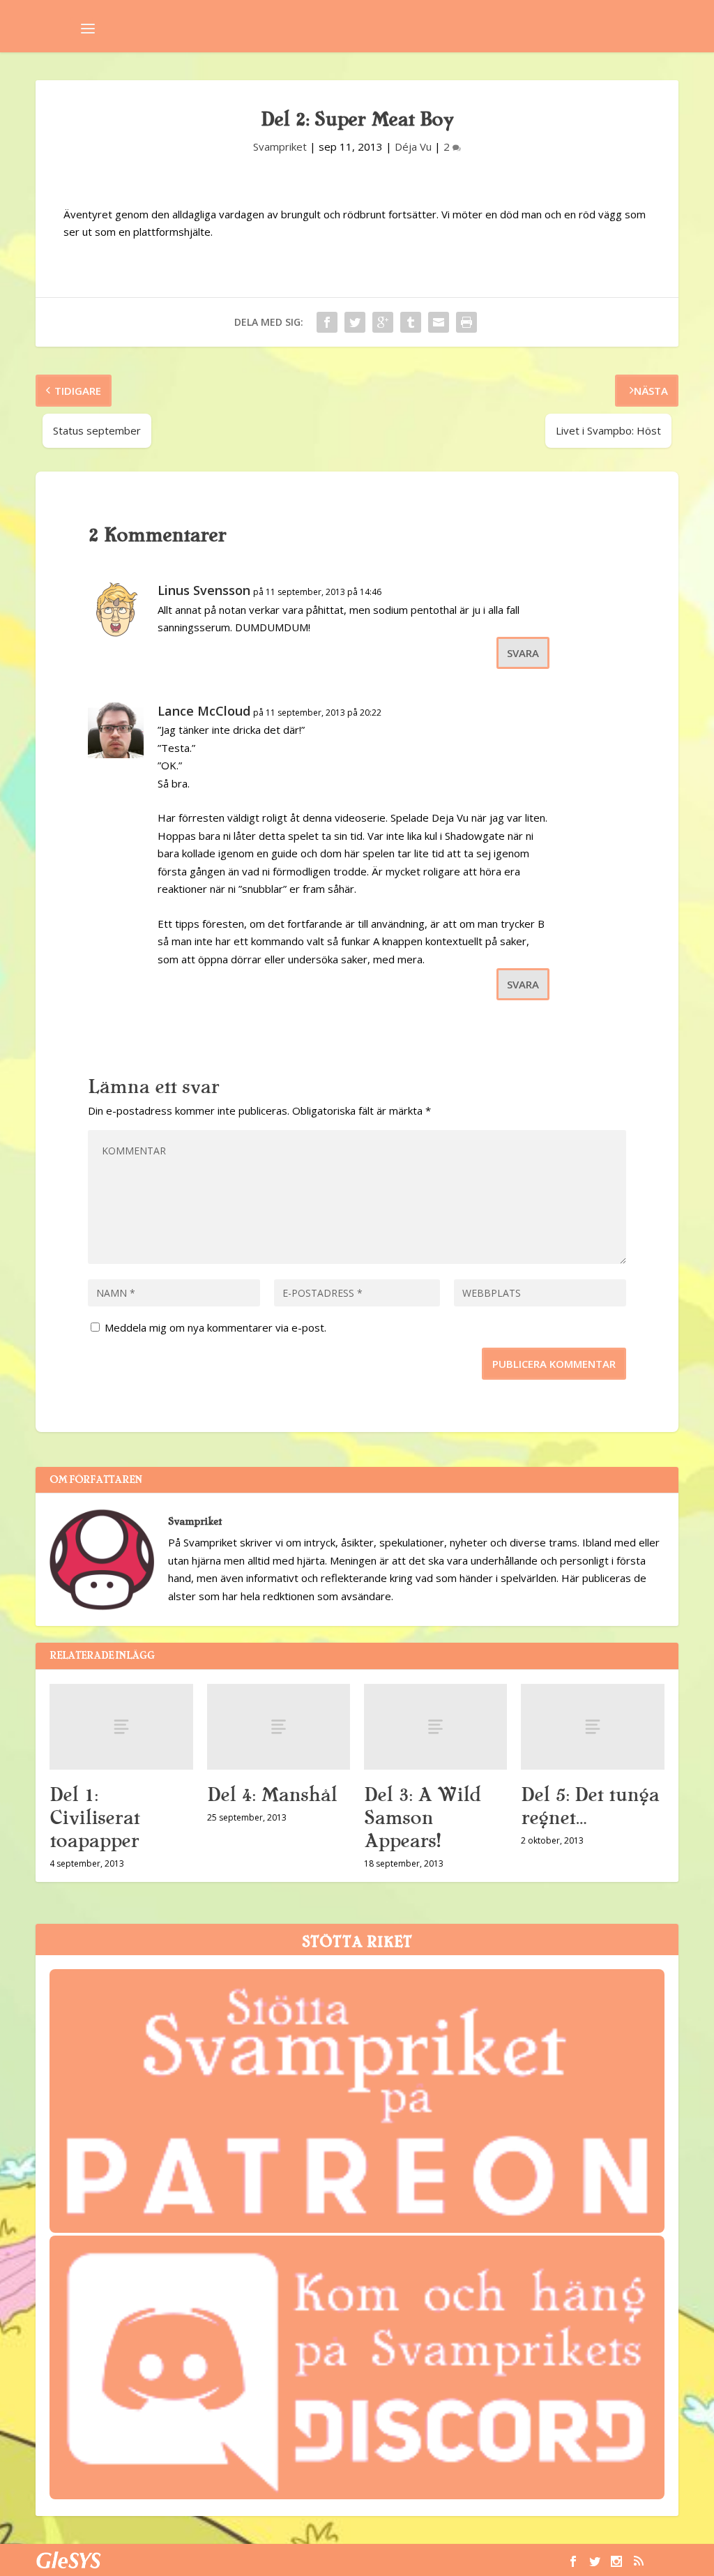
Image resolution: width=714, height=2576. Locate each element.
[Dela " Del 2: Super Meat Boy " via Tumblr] (411, 322)
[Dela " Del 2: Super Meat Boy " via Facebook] (327, 322)
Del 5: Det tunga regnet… (590, 1806)
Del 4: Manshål (272, 1795)
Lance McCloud (204, 711)
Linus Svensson (204, 590)
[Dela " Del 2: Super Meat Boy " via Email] (439, 322)
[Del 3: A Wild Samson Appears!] (435, 1727)
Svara (523, 653)
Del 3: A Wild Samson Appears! (423, 1818)
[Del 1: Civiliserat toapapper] (121, 1727)
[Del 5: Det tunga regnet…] (592, 1727)
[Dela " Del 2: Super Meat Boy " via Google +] (383, 322)
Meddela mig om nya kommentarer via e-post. (215, 1327)
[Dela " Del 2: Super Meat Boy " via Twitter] (355, 322)
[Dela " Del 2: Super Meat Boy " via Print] (466, 322)
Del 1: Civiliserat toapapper (94, 1818)
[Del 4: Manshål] (279, 1727)
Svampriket (280, 146)
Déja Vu (413, 146)
